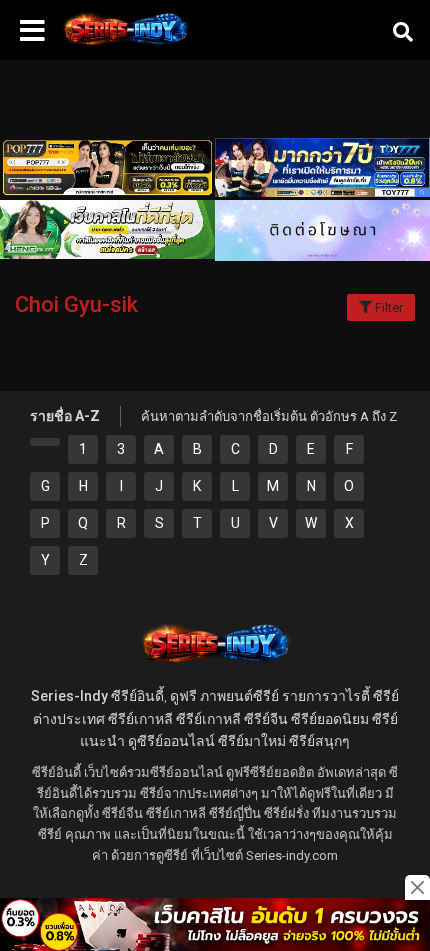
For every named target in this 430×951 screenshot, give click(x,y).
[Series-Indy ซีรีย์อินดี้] (125, 45)
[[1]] (45, 442)
